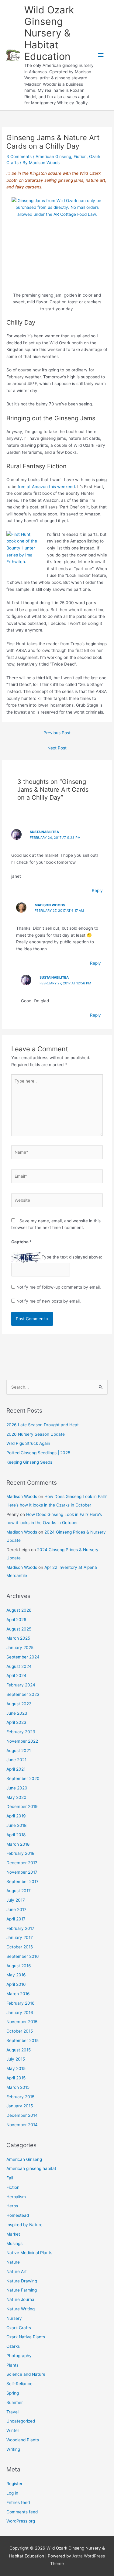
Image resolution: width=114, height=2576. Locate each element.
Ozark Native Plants (26, 2337)
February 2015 (20, 2097)
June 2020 (17, 1788)
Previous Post (57, 733)
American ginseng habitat (31, 2168)
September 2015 (22, 2040)
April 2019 (16, 1816)
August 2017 (19, 1891)
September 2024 (23, 1657)
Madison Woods (50, 905)
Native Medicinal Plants (29, 2253)
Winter (13, 2430)
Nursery (14, 2318)
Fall (10, 2178)
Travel (12, 2412)
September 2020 (23, 1779)
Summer (15, 2402)
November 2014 (22, 2125)
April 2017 (16, 1919)
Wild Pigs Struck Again (28, 1443)
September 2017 (22, 1882)
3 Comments (19, 157)
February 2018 (20, 1853)
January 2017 (20, 1937)
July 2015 (16, 2059)
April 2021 (16, 1769)
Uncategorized (21, 2421)
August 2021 (19, 1751)
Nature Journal (21, 2299)
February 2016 (21, 2003)
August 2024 (19, 1666)
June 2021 (16, 1760)
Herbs (12, 2206)
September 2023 (23, 1694)
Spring (13, 2393)
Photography (19, 2356)
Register (14, 2484)
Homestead (18, 2215)
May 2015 (16, 2068)
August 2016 (19, 1966)
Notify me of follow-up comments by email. (59, 1287)
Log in (12, 2493)
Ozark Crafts (19, 2328)
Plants (12, 2365)
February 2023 (21, 1732)
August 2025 (19, 1629)
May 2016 (16, 1975)
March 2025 (18, 1638)
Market (13, 2234)
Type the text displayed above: (72, 1257)
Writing (13, 2449)
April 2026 (16, 1620)
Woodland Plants (23, 2440)
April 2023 (16, 1722)
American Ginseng (53, 157)
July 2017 (16, 1900)
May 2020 (16, 1797)
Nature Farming (22, 2290)
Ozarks (13, 2346)
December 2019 (22, 1806)
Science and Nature (26, 2374)
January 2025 (20, 1648)
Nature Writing (21, 2309)
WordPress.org (21, 2521)
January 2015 (20, 2106)
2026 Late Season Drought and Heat (43, 1425)
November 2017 (22, 1872)
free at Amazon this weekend (46, 487)
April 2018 (16, 1835)
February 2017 (20, 1928)
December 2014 (22, 2115)
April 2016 (16, 1984)
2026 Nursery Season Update (36, 1434)
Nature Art (17, 2271)
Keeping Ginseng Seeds (29, 1462)
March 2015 (18, 2087)
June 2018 (16, 1825)
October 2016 (20, 1947)
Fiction (80, 157)
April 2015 (16, 2078)
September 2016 (23, 1956)
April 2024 (16, 1675)
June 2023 (17, 1713)
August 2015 (19, 2050)
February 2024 (21, 1685)
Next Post (57, 748)
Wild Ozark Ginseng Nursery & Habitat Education (49, 33)
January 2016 (20, 2013)
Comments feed (22, 2512)
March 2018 (18, 1844)
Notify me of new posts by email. (49, 1301)
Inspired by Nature (24, 2225)
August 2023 (19, 1704)
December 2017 (22, 1863)
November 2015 (22, 2022)
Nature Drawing (22, 2281)
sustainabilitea (44, 832)
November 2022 (22, 1741)
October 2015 (20, 2031)
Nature (13, 2262)
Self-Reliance (19, 2384)
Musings (14, 2244)
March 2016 (18, 1994)
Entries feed (18, 2502)
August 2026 (19, 1610)
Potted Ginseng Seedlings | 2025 (38, 1453)
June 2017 (16, 1910)
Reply (97, 890)
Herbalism (16, 2197)
